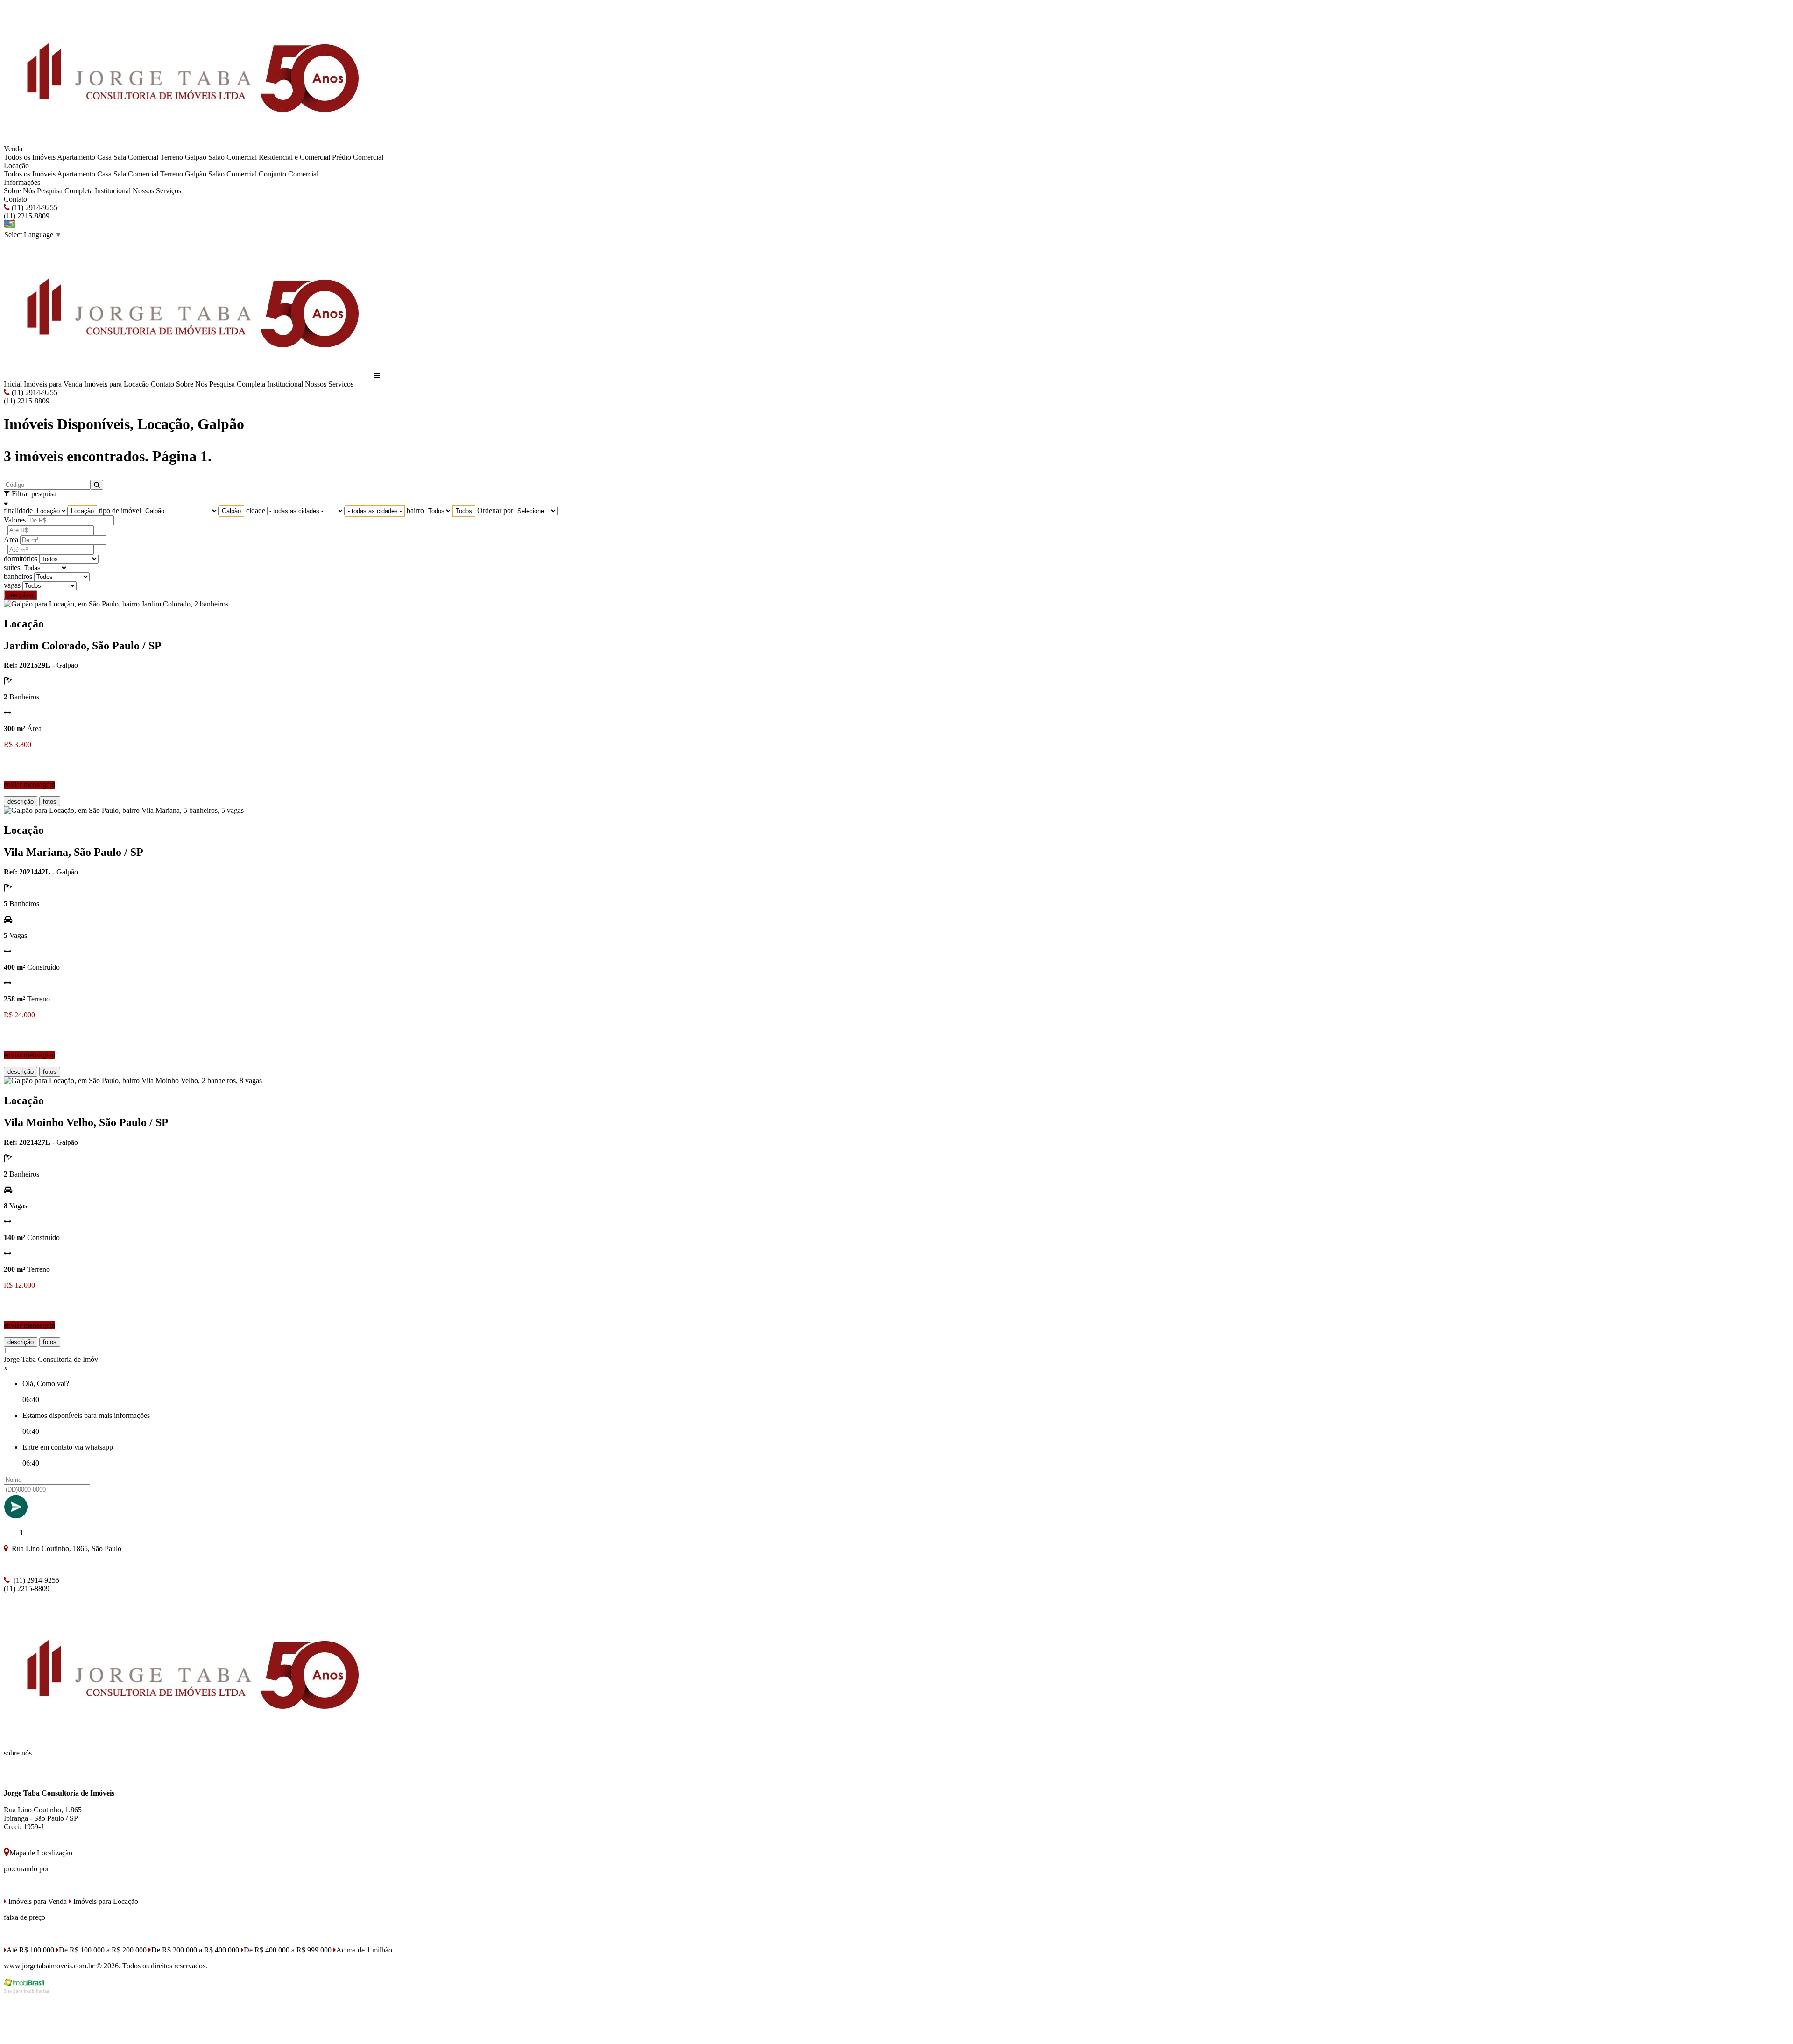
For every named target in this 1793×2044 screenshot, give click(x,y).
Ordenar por (495, 511)
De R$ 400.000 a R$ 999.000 (288, 1950)
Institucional (113, 191)
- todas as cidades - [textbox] (375, 511)
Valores (15, 520)
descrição (21, 801)
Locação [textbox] (82, 511)
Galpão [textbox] (231, 511)
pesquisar (21, 595)
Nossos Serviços (157, 191)
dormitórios (21, 559)
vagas (12, 585)
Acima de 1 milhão (364, 1950)
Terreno (172, 157)
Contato (15, 199)
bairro (415, 511)
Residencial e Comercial (294, 157)
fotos (50, 801)
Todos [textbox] (464, 511)
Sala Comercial (136, 157)
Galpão (196, 157)
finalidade (18, 511)
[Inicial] (188, 140)
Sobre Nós (19, 191)
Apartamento (76, 157)
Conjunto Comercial (289, 174)
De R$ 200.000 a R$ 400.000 (195, 1950)
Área (11, 539)
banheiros (18, 576)
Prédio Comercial (358, 157)
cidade (256, 511)
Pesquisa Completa (65, 191)
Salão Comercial (233, 157)
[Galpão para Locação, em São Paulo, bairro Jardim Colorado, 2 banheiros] (116, 604)
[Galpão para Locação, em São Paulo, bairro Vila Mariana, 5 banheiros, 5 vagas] (124, 810)
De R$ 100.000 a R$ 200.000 (103, 1950)
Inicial (13, 384)
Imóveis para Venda (53, 384)
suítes (12, 567)
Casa (104, 157)
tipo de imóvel (120, 511)
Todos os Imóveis (30, 157)
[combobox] (82, 511)
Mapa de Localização (41, 1853)
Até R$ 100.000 (30, 1950)
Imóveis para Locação (116, 384)
